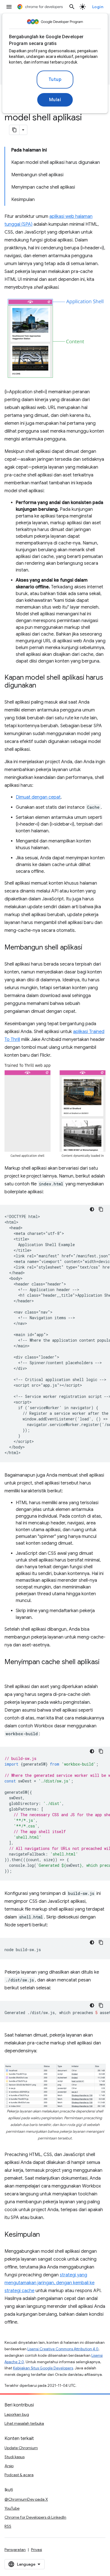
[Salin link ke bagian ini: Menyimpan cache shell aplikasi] (10, 1670)
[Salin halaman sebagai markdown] (14, 130)
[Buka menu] (9, 7)
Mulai (55, 100)
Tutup (55, 80)
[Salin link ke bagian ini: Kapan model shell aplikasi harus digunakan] (42, 686)
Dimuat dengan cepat (38, 797)
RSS (8, 2526)
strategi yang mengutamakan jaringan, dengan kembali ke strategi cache (49, 2283)
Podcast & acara (19, 2475)
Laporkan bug (17, 2414)
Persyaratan (15, 2550)
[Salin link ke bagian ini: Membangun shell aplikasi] (88, 948)
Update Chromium (21, 2448)
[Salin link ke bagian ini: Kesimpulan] (45, 2235)
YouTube (12, 2508)
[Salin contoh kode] (101, 1209)
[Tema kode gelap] (92, 1209)
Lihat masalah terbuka (24, 2423)
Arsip (9, 2466)
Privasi (37, 2550)
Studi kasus (15, 2457)
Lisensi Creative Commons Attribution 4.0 (63, 2349)
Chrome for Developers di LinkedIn (35, 2517)
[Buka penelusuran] (72, 7)
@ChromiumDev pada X (26, 2499)
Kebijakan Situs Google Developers (43, 2368)
